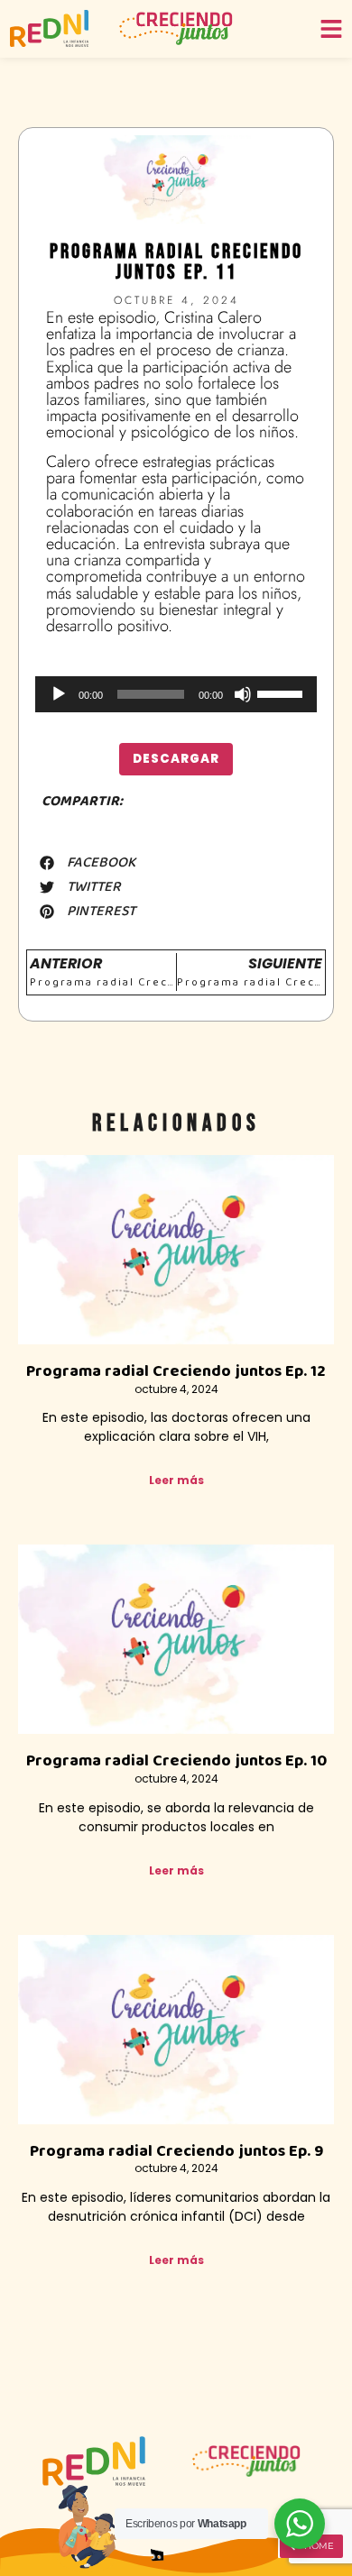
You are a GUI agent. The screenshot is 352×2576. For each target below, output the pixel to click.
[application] (176, 694)
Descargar (176, 759)
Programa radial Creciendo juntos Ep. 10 (176, 1761)
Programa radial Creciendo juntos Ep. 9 (176, 2151)
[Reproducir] (59, 694)
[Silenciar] (243, 694)
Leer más (176, 1480)
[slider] (283, 692)
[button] (88, 863)
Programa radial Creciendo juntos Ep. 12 (176, 1371)
